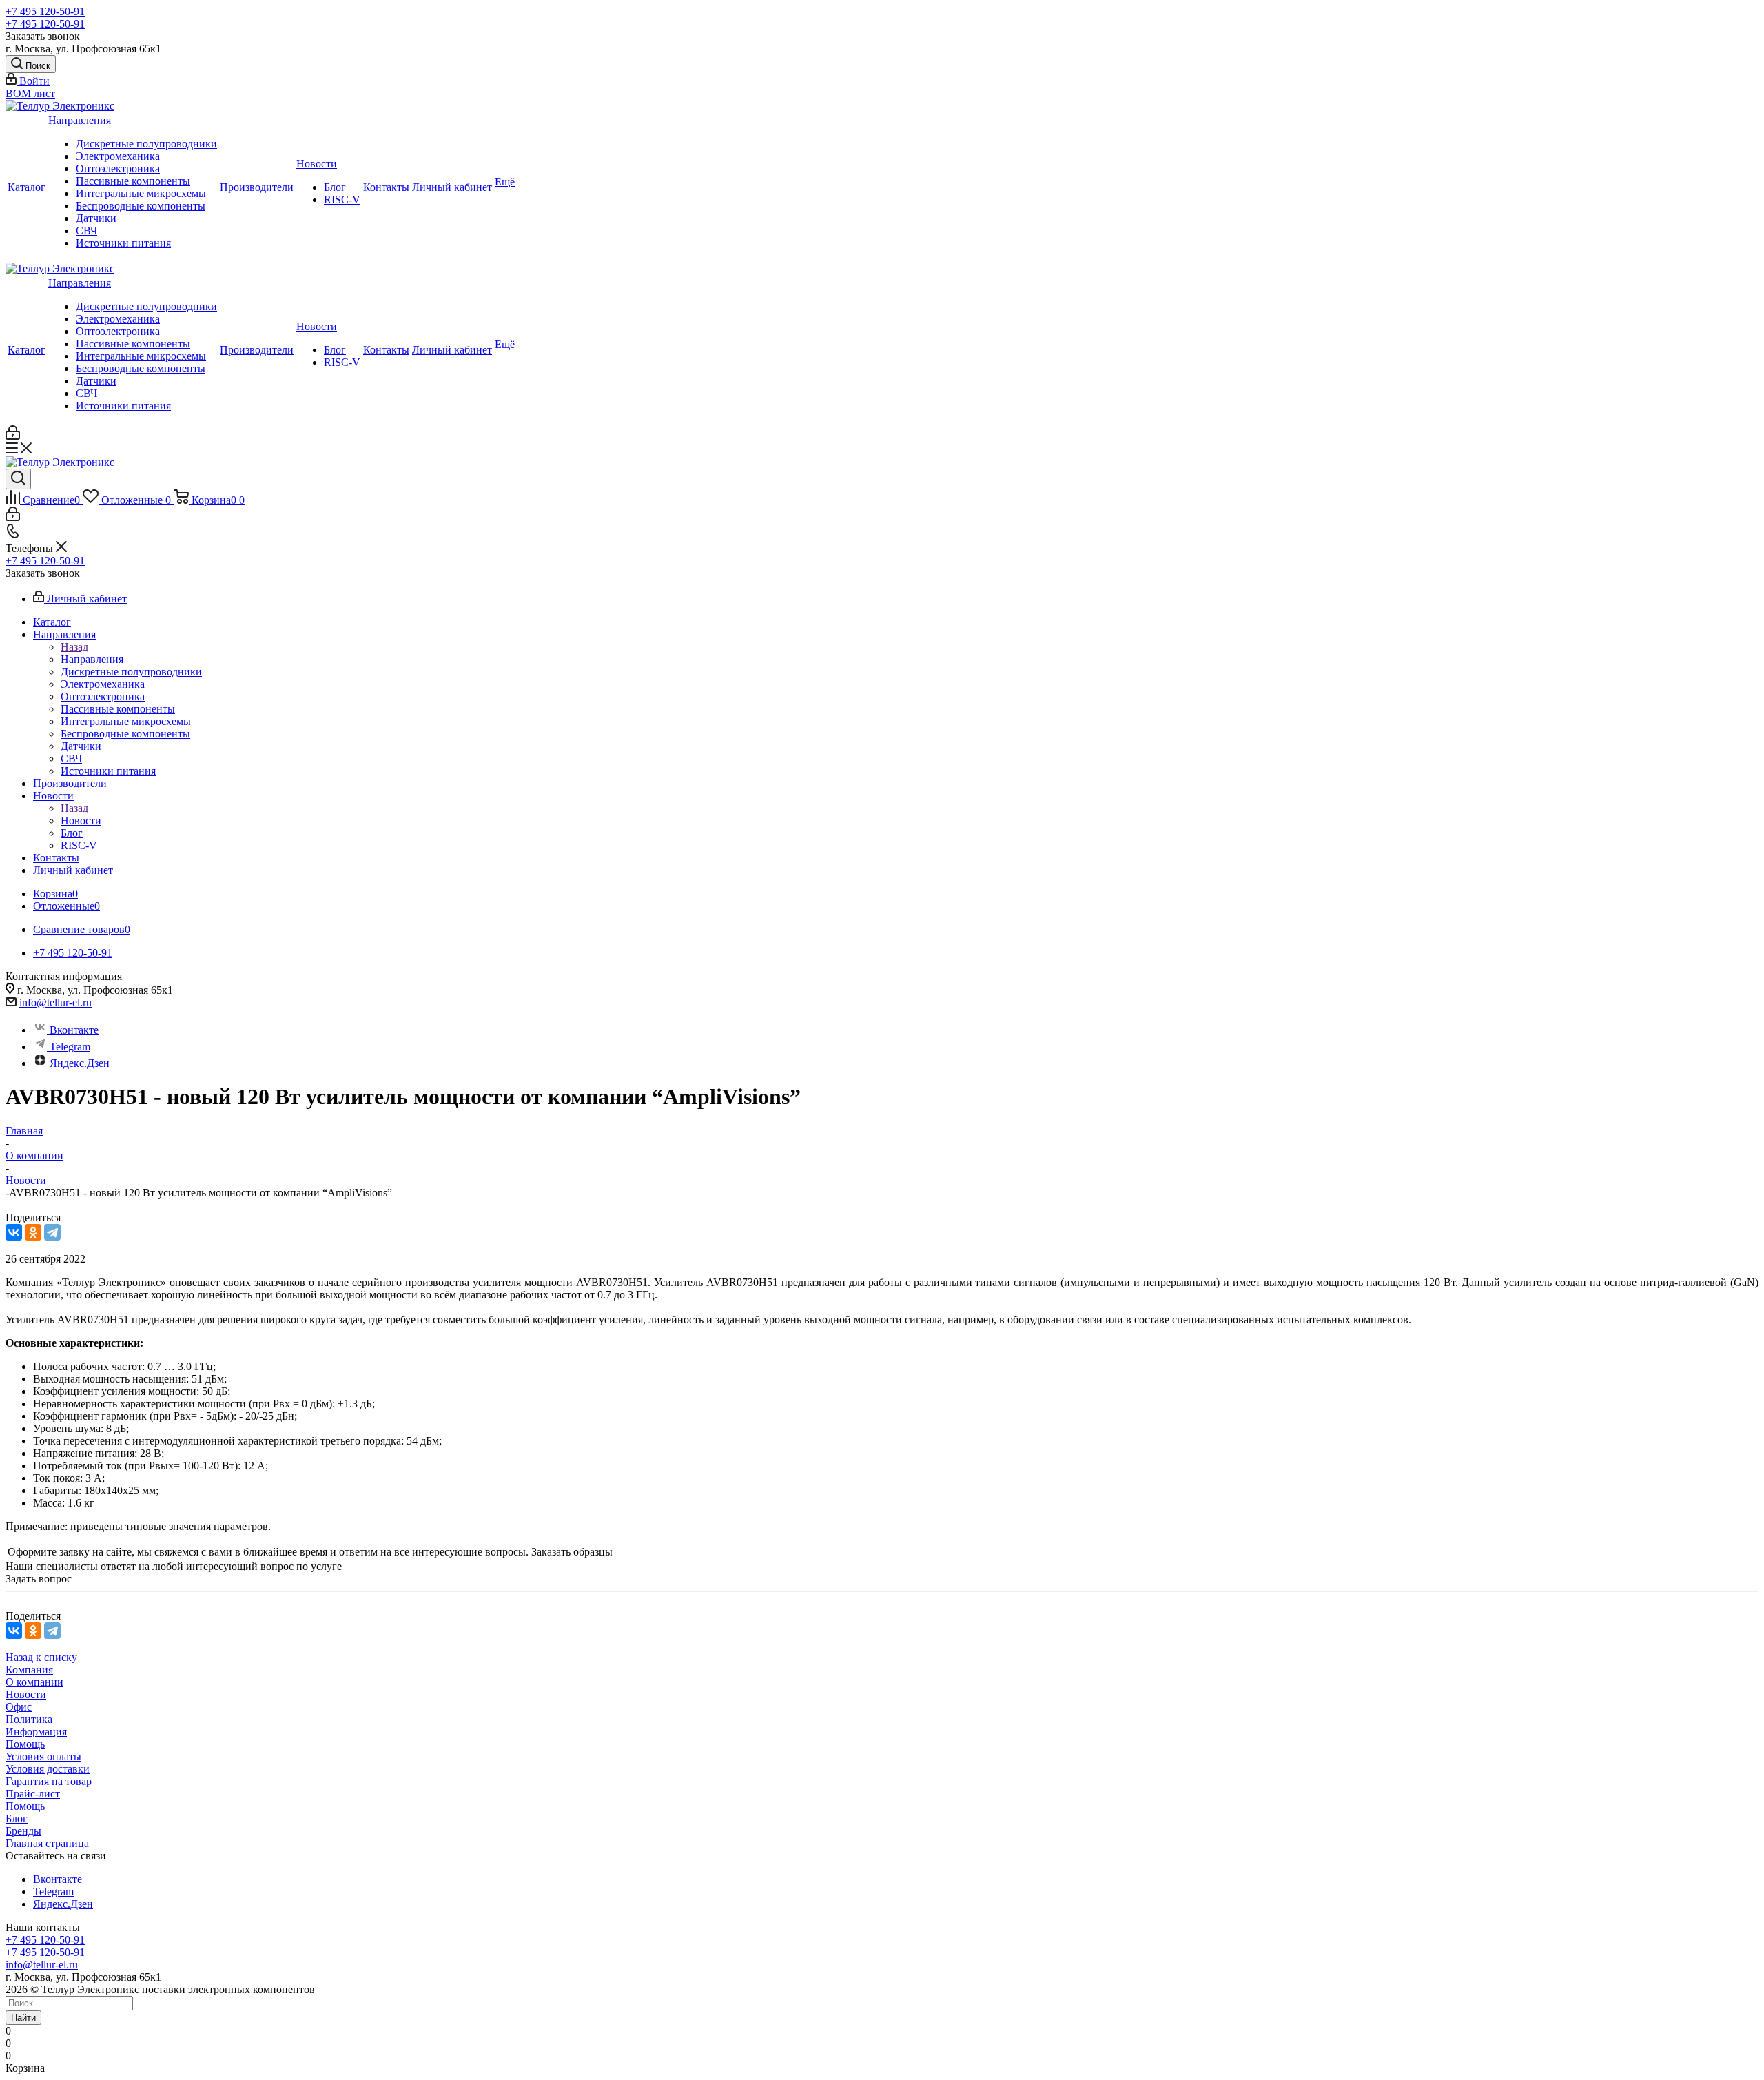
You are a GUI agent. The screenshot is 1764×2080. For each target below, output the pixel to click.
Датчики (96, 218)
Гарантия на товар (49, 1781)
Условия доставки (48, 1769)
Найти (23, 2018)
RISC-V (342, 200)
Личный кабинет (452, 187)
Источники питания (123, 243)
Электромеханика (118, 156)
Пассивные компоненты (133, 181)
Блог (335, 187)
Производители (257, 187)
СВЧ (86, 231)
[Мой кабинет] (13, 436)
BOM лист (30, 93)
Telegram (70, 1047)
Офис (19, 1707)
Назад (74, 647)
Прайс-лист (33, 1794)
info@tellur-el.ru (55, 1002)
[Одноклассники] (33, 1232)
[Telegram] (52, 1232)
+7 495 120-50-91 (45, 11)
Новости (317, 164)
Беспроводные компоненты (141, 206)
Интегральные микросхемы (141, 193)
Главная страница (47, 1843)
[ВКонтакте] (14, 1232)
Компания (29, 1670)
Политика (29, 1719)
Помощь (25, 1744)
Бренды (23, 1831)
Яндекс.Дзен (80, 1063)
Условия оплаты (43, 1756)
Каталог (27, 187)
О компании (34, 1682)
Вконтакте (74, 1030)
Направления (80, 120)
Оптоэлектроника (118, 169)
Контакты (386, 187)
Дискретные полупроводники (146, 144)
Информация (36, 1732)
